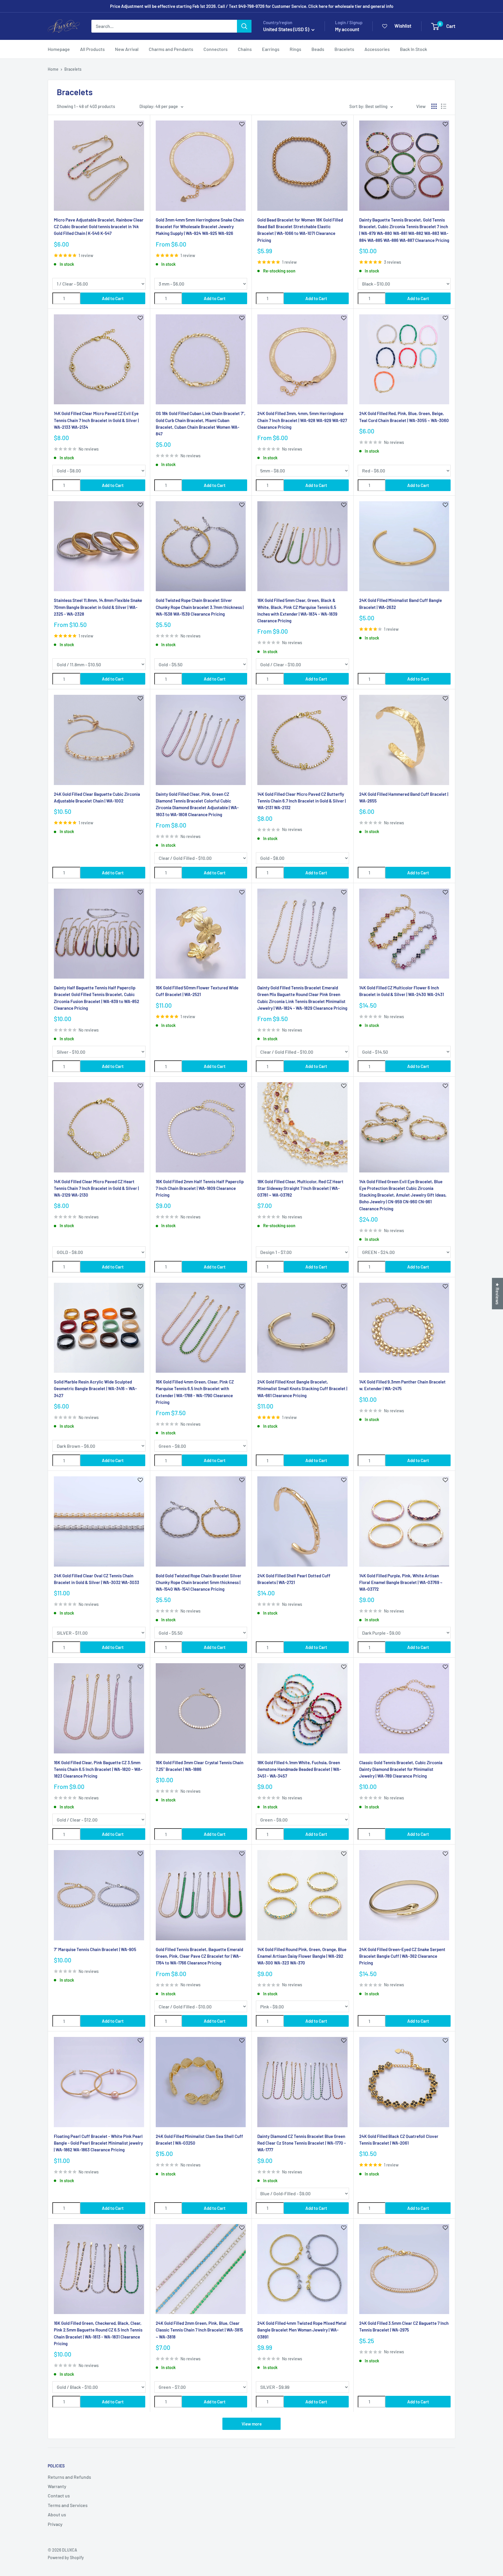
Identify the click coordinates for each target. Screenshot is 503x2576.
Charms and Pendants (171, 49)
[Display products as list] (444, 106)
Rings (295, 49)
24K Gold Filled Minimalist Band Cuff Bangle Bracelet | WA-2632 (401, 604)
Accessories (377, 49)
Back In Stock (413, 49)
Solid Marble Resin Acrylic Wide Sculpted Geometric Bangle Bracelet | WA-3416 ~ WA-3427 (95, 1389)
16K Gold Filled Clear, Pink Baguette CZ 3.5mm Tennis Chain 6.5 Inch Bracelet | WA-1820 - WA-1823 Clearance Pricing (98, 1769)
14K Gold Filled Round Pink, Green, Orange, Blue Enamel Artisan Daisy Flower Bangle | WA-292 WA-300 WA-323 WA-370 (302, 1956)
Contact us (59, 2496)
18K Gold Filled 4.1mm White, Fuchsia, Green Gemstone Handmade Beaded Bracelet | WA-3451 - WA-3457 (299, 1769)
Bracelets (344, 49)
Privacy (55, 2524)
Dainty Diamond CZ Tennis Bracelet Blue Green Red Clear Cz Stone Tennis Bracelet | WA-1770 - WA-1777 (302, 2143)
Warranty (57, 2486)
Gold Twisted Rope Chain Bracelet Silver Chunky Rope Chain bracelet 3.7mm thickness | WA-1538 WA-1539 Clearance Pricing (200, 607)
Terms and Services (68, 2505)
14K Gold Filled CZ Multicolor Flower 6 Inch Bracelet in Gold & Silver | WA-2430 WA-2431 (402, 991)
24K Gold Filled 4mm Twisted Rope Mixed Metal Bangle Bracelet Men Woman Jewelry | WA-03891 (302, 2330)
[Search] (244, 26)
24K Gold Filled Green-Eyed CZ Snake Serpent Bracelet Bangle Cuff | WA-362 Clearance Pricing (402, 1956)
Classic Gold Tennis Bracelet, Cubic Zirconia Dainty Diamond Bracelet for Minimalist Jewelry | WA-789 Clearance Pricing (401, 1769)
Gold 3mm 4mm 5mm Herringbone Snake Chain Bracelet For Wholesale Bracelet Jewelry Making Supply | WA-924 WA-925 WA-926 (200, 227)
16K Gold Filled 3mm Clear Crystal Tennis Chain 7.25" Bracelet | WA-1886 (200, 1766)
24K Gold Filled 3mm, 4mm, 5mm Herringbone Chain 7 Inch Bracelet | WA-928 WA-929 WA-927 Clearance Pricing (302, 420)
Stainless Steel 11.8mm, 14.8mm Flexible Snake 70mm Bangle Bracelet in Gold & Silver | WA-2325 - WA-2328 (98, 607)
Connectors (216, 49)
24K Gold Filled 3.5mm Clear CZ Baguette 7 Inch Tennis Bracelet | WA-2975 (404, 2326)
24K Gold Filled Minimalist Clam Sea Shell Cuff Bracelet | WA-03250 (199, 2140)
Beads (318, 49)
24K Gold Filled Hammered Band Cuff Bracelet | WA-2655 (404, 797)
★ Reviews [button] (498, 1294)
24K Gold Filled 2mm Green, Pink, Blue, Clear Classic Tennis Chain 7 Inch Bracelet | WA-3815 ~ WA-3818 (199, 2330)
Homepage (59, 49)
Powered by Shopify (66, 2558)
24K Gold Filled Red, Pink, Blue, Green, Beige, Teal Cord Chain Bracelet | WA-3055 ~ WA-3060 (404, 417)
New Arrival (127, 49)
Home (53, 69)
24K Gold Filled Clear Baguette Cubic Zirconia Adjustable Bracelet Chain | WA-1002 (97, 797)
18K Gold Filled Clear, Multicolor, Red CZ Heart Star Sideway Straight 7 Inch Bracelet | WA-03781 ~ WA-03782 (300, 1188)
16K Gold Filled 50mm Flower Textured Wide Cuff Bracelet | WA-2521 (197, 991)
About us (57, 2514)
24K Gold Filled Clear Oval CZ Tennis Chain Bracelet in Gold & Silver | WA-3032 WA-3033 (96, 1579)
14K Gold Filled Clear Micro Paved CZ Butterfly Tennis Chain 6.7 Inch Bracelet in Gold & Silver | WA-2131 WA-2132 (302, 801)
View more (252, 2424)
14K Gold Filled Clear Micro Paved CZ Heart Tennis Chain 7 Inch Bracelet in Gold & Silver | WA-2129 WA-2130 (96, 1188)
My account (347, 29)
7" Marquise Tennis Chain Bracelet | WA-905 (95, 1949)
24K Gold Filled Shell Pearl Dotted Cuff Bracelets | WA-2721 (294, 1579)
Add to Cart (113, 298)
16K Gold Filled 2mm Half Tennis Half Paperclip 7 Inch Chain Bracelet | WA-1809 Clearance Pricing (200, 1188)
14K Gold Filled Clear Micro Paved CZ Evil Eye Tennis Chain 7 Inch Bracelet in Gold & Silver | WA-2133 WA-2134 (96, 420)
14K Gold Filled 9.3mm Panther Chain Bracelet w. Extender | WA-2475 (402, 1385)
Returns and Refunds (69, 2477)
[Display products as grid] (434, 106)
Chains (245, 49)
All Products (92, 49)
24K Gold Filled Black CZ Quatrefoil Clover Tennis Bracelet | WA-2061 (399, 2140)
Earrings (271, 49)
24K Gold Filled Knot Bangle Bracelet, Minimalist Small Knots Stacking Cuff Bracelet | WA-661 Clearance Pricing (302, 1389)
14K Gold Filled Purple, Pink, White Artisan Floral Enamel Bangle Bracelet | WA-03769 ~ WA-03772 (401, 1582)
